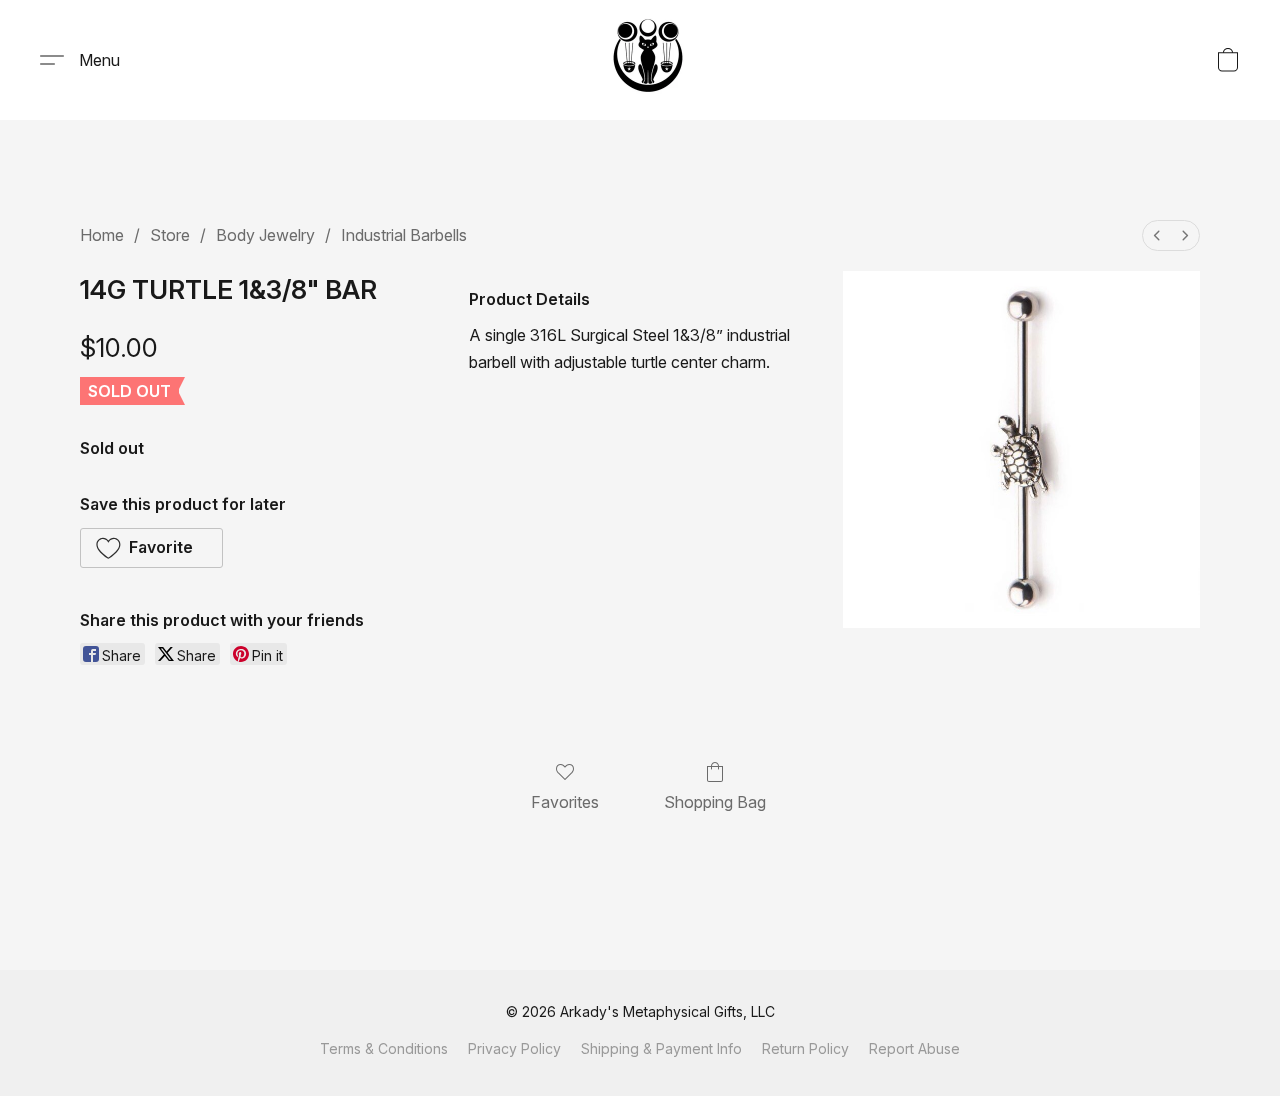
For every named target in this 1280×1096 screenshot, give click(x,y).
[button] (648, 60)
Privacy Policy (514, 1048)
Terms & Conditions (384, 1048)
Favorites (565, 802)
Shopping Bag (715, 802)
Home (102, 235)
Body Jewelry (265, 235)
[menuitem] (1157, 235)
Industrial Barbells (404, 235)
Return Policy (805, 1048)
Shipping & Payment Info (661, 1048)
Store (170, 235)
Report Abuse (914, 1048)
